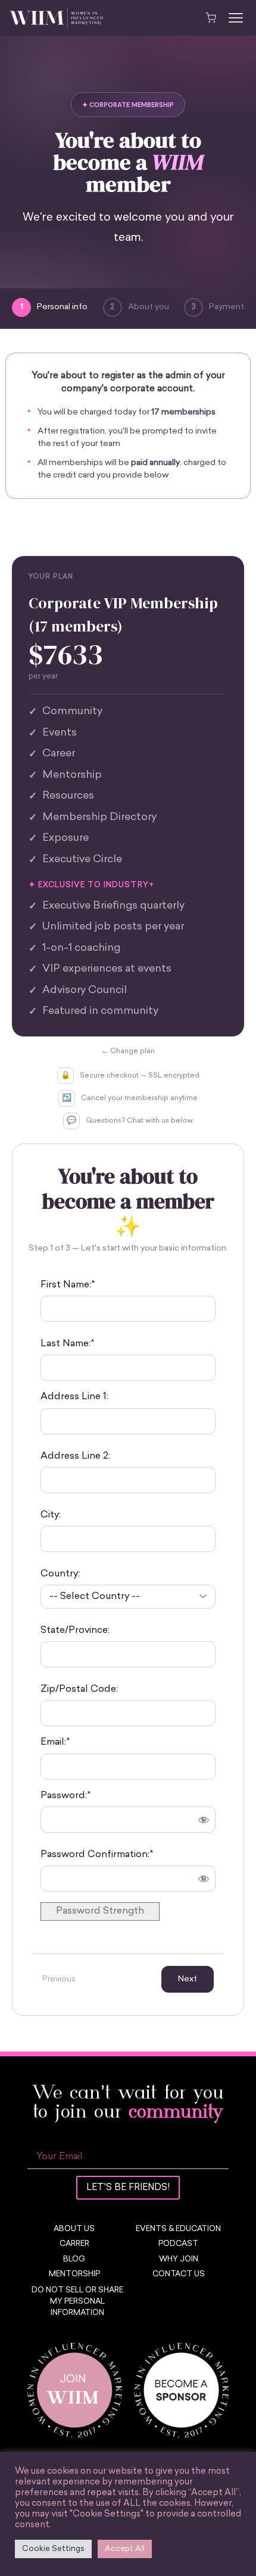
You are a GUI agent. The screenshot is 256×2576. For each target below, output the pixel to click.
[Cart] (211, 18)
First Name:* (68, 1285)
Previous (59, 1979)
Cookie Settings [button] (53, 2549)
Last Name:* (67, 1344)
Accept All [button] (125, 2549)
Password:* (65, 1796)
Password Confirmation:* (97, 1855)
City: (51, 1515)
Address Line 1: (74, 1397)
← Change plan (128, 1051)
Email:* (55, 1742)
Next (188, 1979)
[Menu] (236, 18)
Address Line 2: (75, 1456)
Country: (60, 1574)
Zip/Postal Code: (79, 1689)
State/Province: (75, 1631)
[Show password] (204, 1820)
